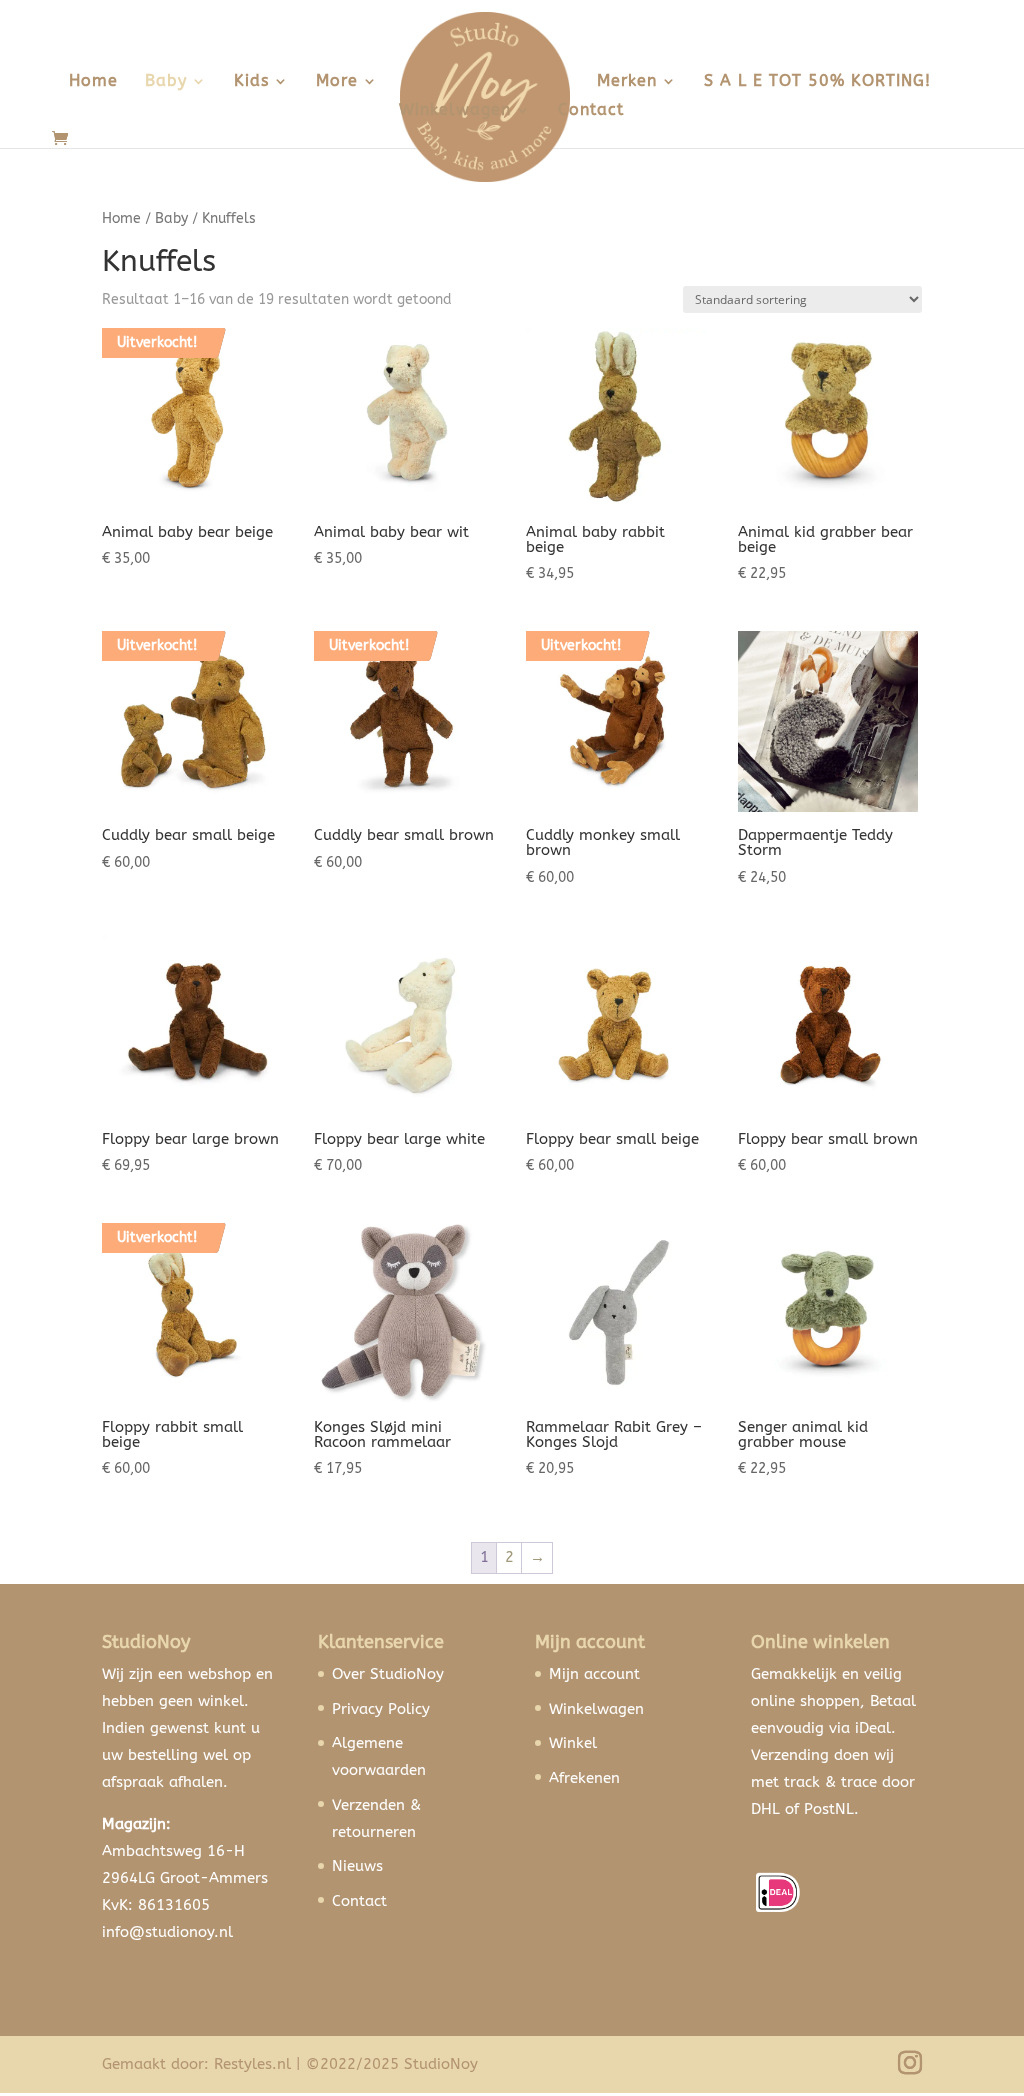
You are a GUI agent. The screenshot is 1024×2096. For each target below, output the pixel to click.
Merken (627, 82)
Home (93, 82)
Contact (591, 111)
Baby (166, 82)
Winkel (573, 1743)
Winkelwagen (455, 111)
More (337, 82)
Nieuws (357, 1866)
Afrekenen (584, 1778)
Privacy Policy (381, 1709)
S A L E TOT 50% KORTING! (817, 82)
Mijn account (594, 1674)
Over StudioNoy (388, 1674)
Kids (251, 82)
